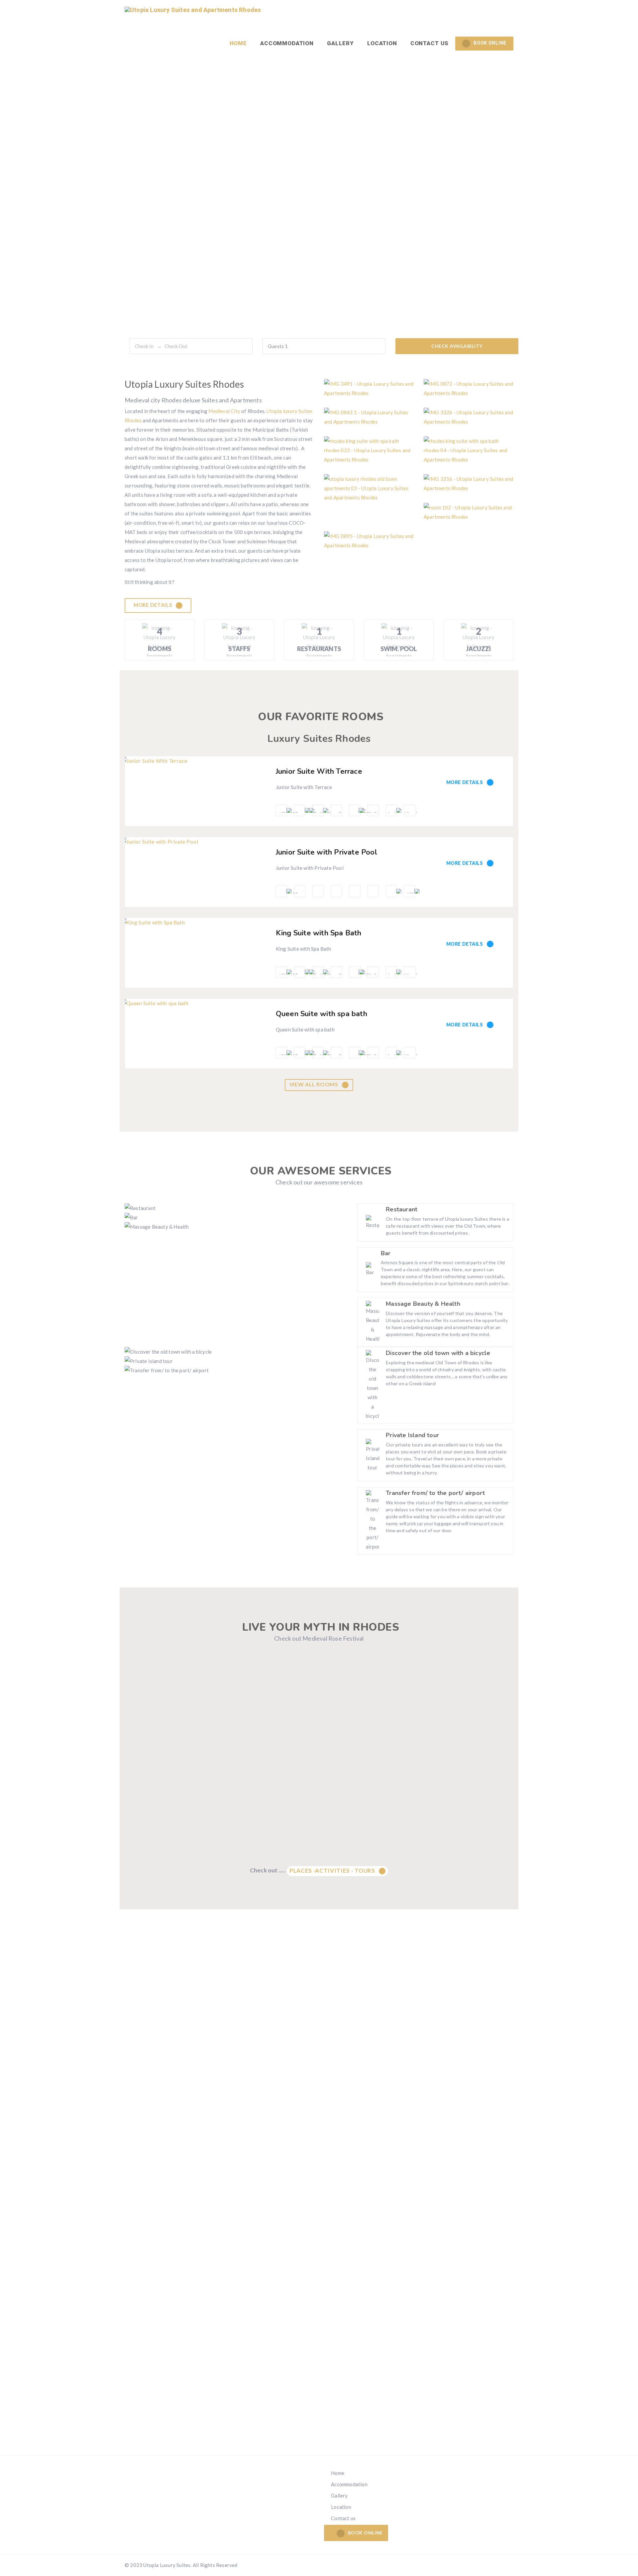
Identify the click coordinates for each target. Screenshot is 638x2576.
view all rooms (315, 1084)
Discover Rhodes (186, 2412)
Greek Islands (320, 2427)
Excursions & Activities (186, 2420)
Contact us (430, 43)
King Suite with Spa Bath (319, 933)
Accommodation (287, 43)
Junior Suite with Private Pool (326, 852)
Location (382, 43)
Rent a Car (452, 2419)
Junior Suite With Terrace (319, 771)
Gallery (340, 43)
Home (238, 43)
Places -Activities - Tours (333, 1871)
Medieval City (224, 411)
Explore (319, 2419)
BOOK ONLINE (490, 43)
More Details (153, 605)
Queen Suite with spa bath (321, 1014)
